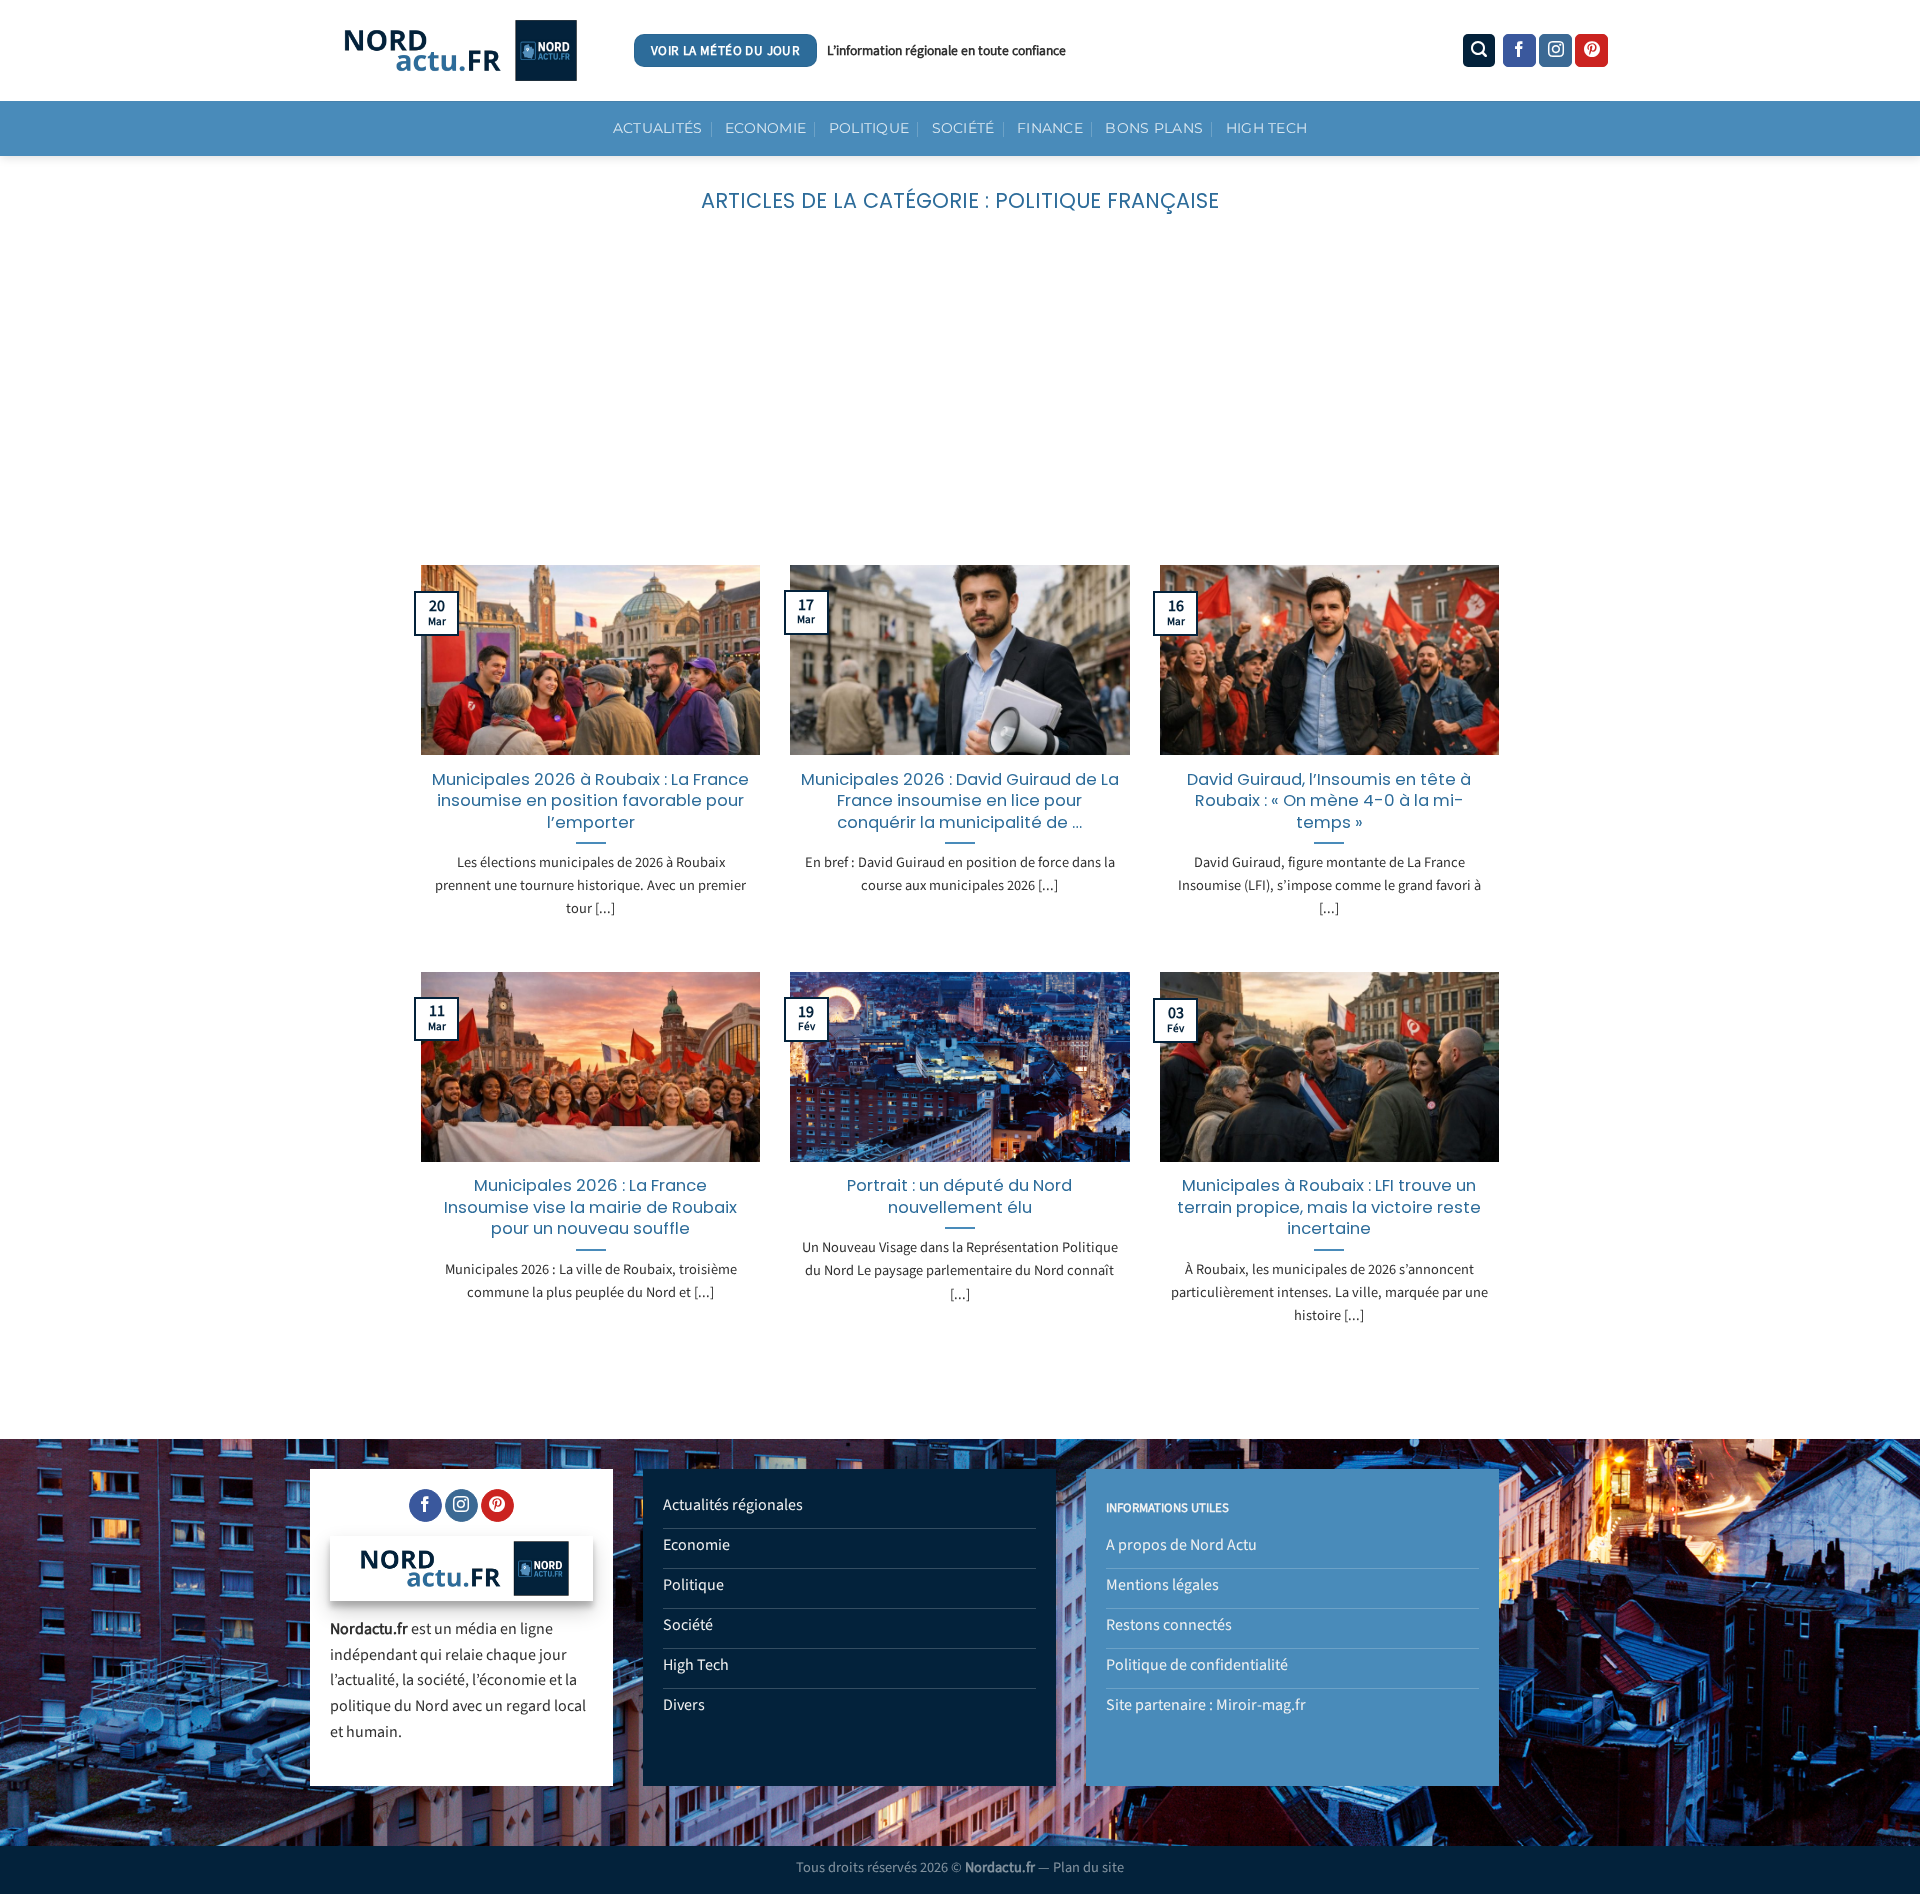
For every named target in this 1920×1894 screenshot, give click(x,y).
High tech (1267, 128)
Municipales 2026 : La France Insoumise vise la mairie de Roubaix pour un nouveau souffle (590, 1207)
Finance (1050, 128)
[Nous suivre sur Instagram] (1555, 51)
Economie (765, 128)
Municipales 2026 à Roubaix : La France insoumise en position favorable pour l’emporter (590, 801)
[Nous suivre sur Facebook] (1519, 51)
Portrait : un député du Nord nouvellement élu (959, 1196)
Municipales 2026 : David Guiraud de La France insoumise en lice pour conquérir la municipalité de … (960, 801)
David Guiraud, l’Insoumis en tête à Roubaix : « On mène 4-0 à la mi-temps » (1329, 801)
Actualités (658, 128)
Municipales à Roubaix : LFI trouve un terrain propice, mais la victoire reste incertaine (1329, 1207)
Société (963, 128)
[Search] (1479, 50)
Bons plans (1154, 128)
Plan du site (1088, 1867)
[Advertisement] (960, 415)
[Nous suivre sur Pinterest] (1591, 51)
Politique (869, 128)
